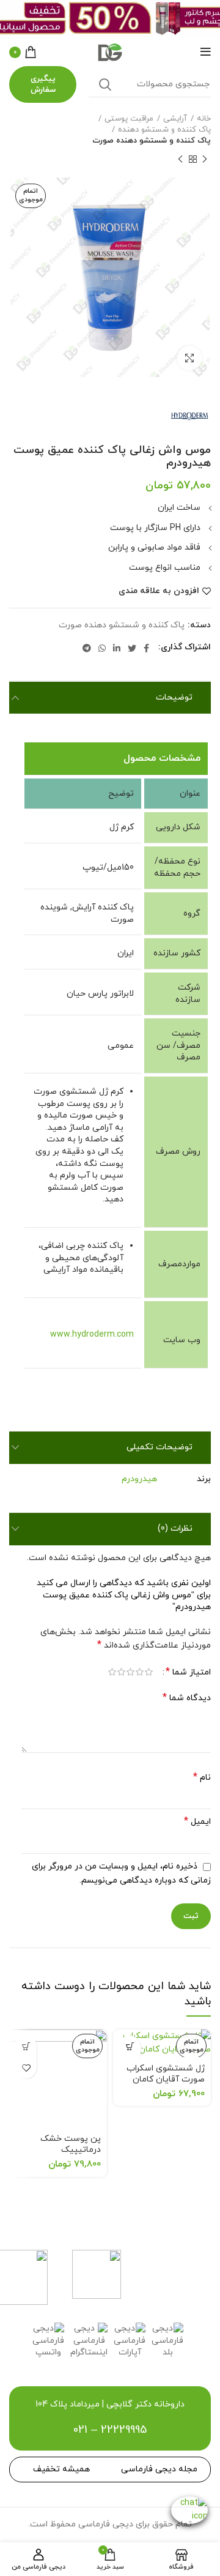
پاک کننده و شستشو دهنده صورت (152, 141)
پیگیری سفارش (43, 84)
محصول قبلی (205, 159)
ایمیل (197, 1822)
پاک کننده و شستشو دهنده (164, 130)
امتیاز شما (188, 1672)
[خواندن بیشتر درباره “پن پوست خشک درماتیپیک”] (26, 2046)
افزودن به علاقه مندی (159, 591)
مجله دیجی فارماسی (159, 2469)
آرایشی (175, 119)
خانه (204, 119)
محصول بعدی (180, 159)
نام (202, 1778)
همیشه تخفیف (61, 2469)
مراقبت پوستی (129, 119)
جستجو (105, 84)
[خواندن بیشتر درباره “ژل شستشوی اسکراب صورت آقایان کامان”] (130, 2046)
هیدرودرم (139, 1479)
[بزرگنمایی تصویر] (189, 358)
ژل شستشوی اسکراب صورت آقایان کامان (166, 2074)
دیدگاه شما (187, 1698)
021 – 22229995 (110, 2430)
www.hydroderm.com (92, 1335)
